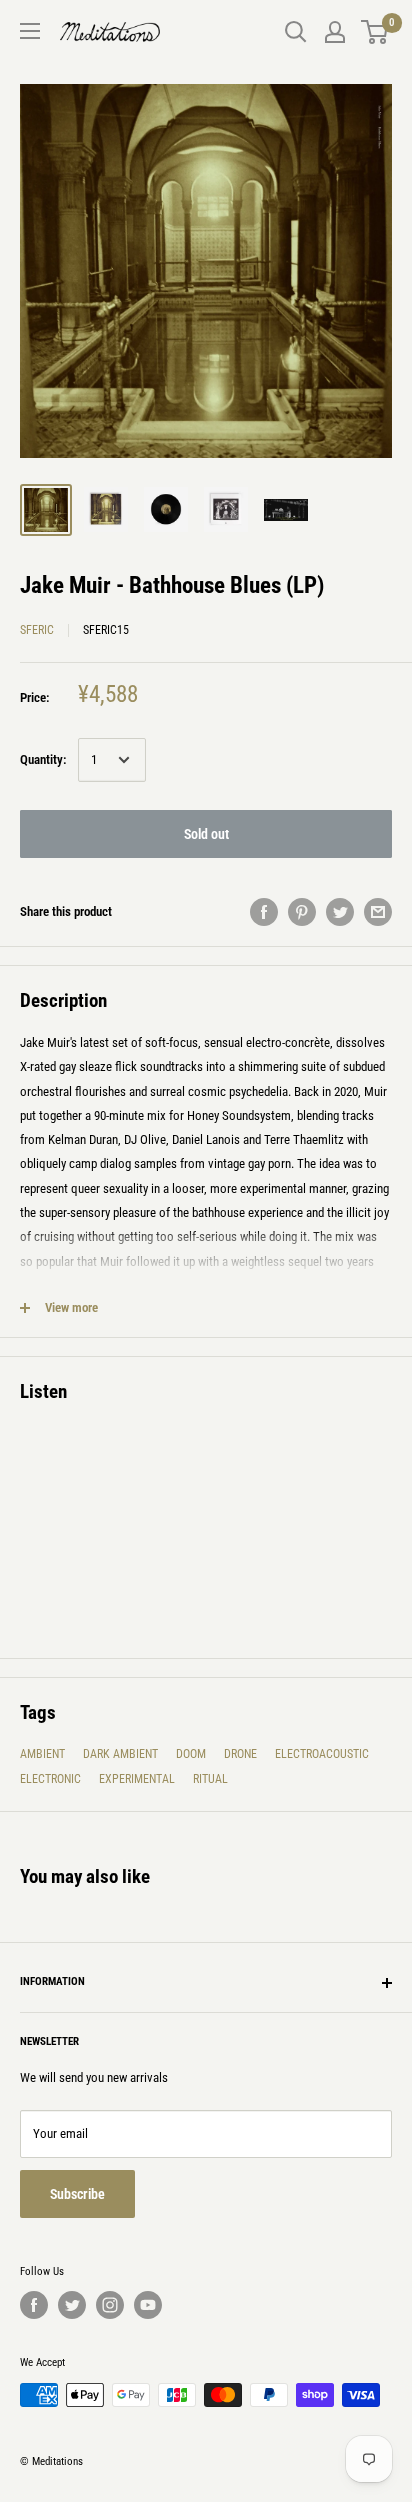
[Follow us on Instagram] (110, 2305)
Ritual (210, 1779)
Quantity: (43, 759)
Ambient (42, 1754)
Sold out (206, 834)
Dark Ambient (120, 1754)
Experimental (137, 1779)
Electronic (50, 1779)
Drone (240, 1754)
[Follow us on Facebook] (34, 2305)
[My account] (335, 32)
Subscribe (77, 2194)
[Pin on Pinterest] (302, 912)
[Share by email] (378, 912)
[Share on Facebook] (264, 912)
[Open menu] (30, 31)
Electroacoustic (322, 1754)
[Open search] (296, 32)
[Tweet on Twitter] (340, 912)
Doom (191, 1754)
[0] (375, 32)
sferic (37, 630)
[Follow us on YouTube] (148, 2305)
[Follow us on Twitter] (72, 2305)
